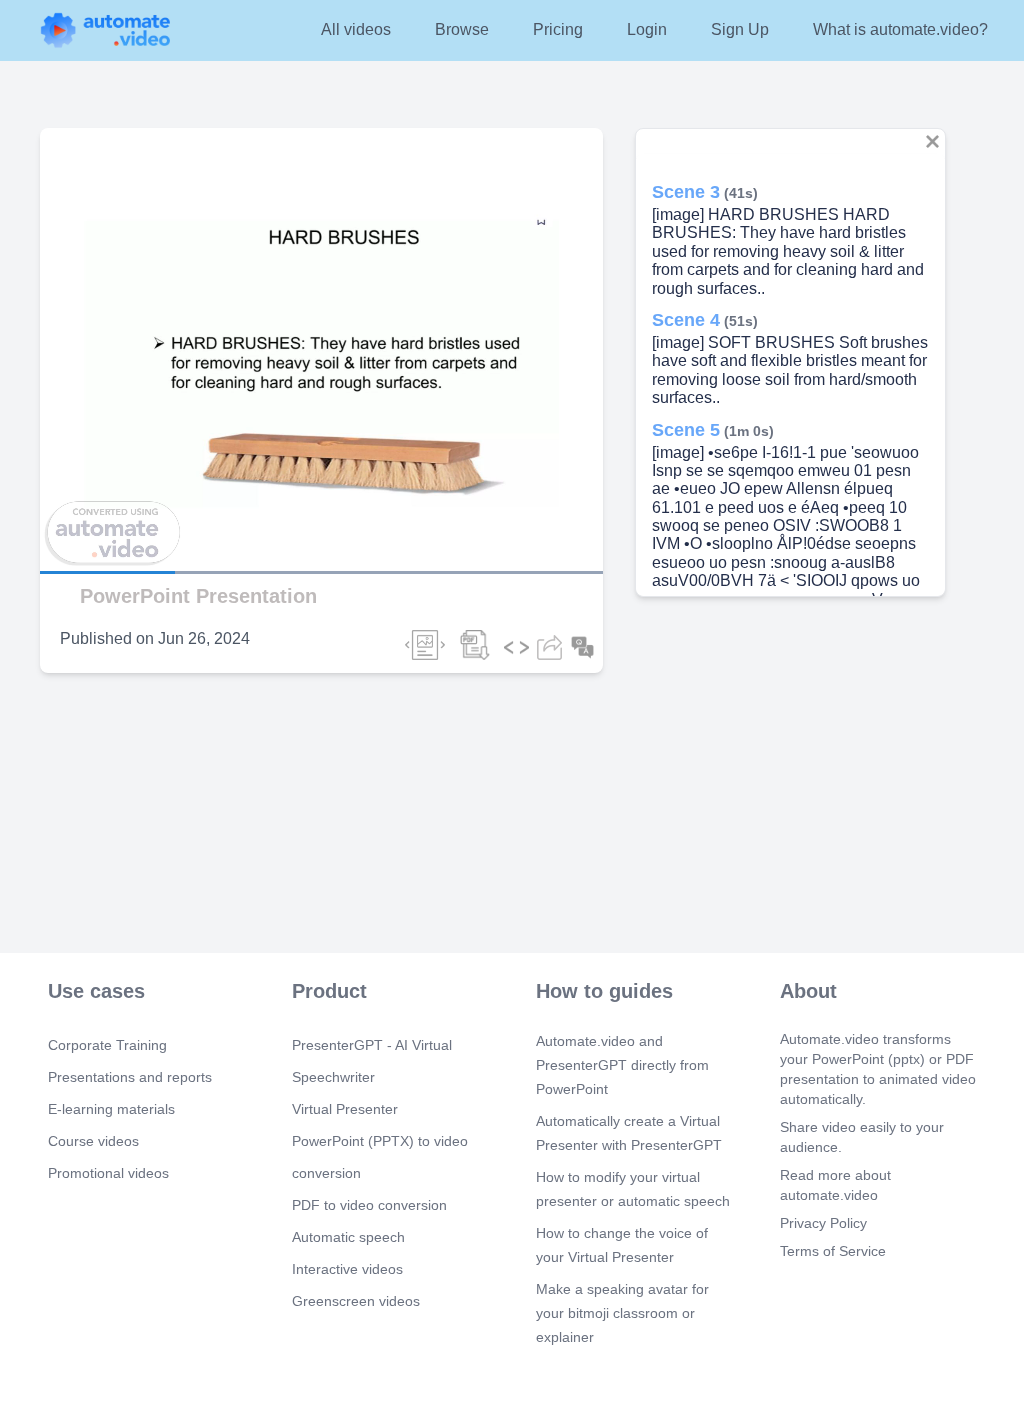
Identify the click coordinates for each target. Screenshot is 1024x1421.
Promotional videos (108, 1173)
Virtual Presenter (345, 1109)
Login (647, 29)
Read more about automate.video (835, 1185)
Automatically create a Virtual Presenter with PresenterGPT (629, 1133)
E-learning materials (111, 1109)
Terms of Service (833, 1251)
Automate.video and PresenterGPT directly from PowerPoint (622, 1065)
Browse (462, 29)
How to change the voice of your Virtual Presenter (622, 1245)
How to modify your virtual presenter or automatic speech (633, 1189)
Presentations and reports (130, 1077)
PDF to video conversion (369, 1205)
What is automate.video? (900, 29)
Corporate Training (107, 1045)
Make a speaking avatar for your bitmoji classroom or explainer (622, 1313)
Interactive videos (347, 1269)
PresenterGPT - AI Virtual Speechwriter (372, 1061)
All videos (356, 29)
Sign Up (740, 29)
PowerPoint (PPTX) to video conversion (380, 1157)
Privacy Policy (823, 1223)
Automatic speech (348, 1237)
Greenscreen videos (356, 1301)
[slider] (109, 516)
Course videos (93, 1141)
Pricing (558, 29)
